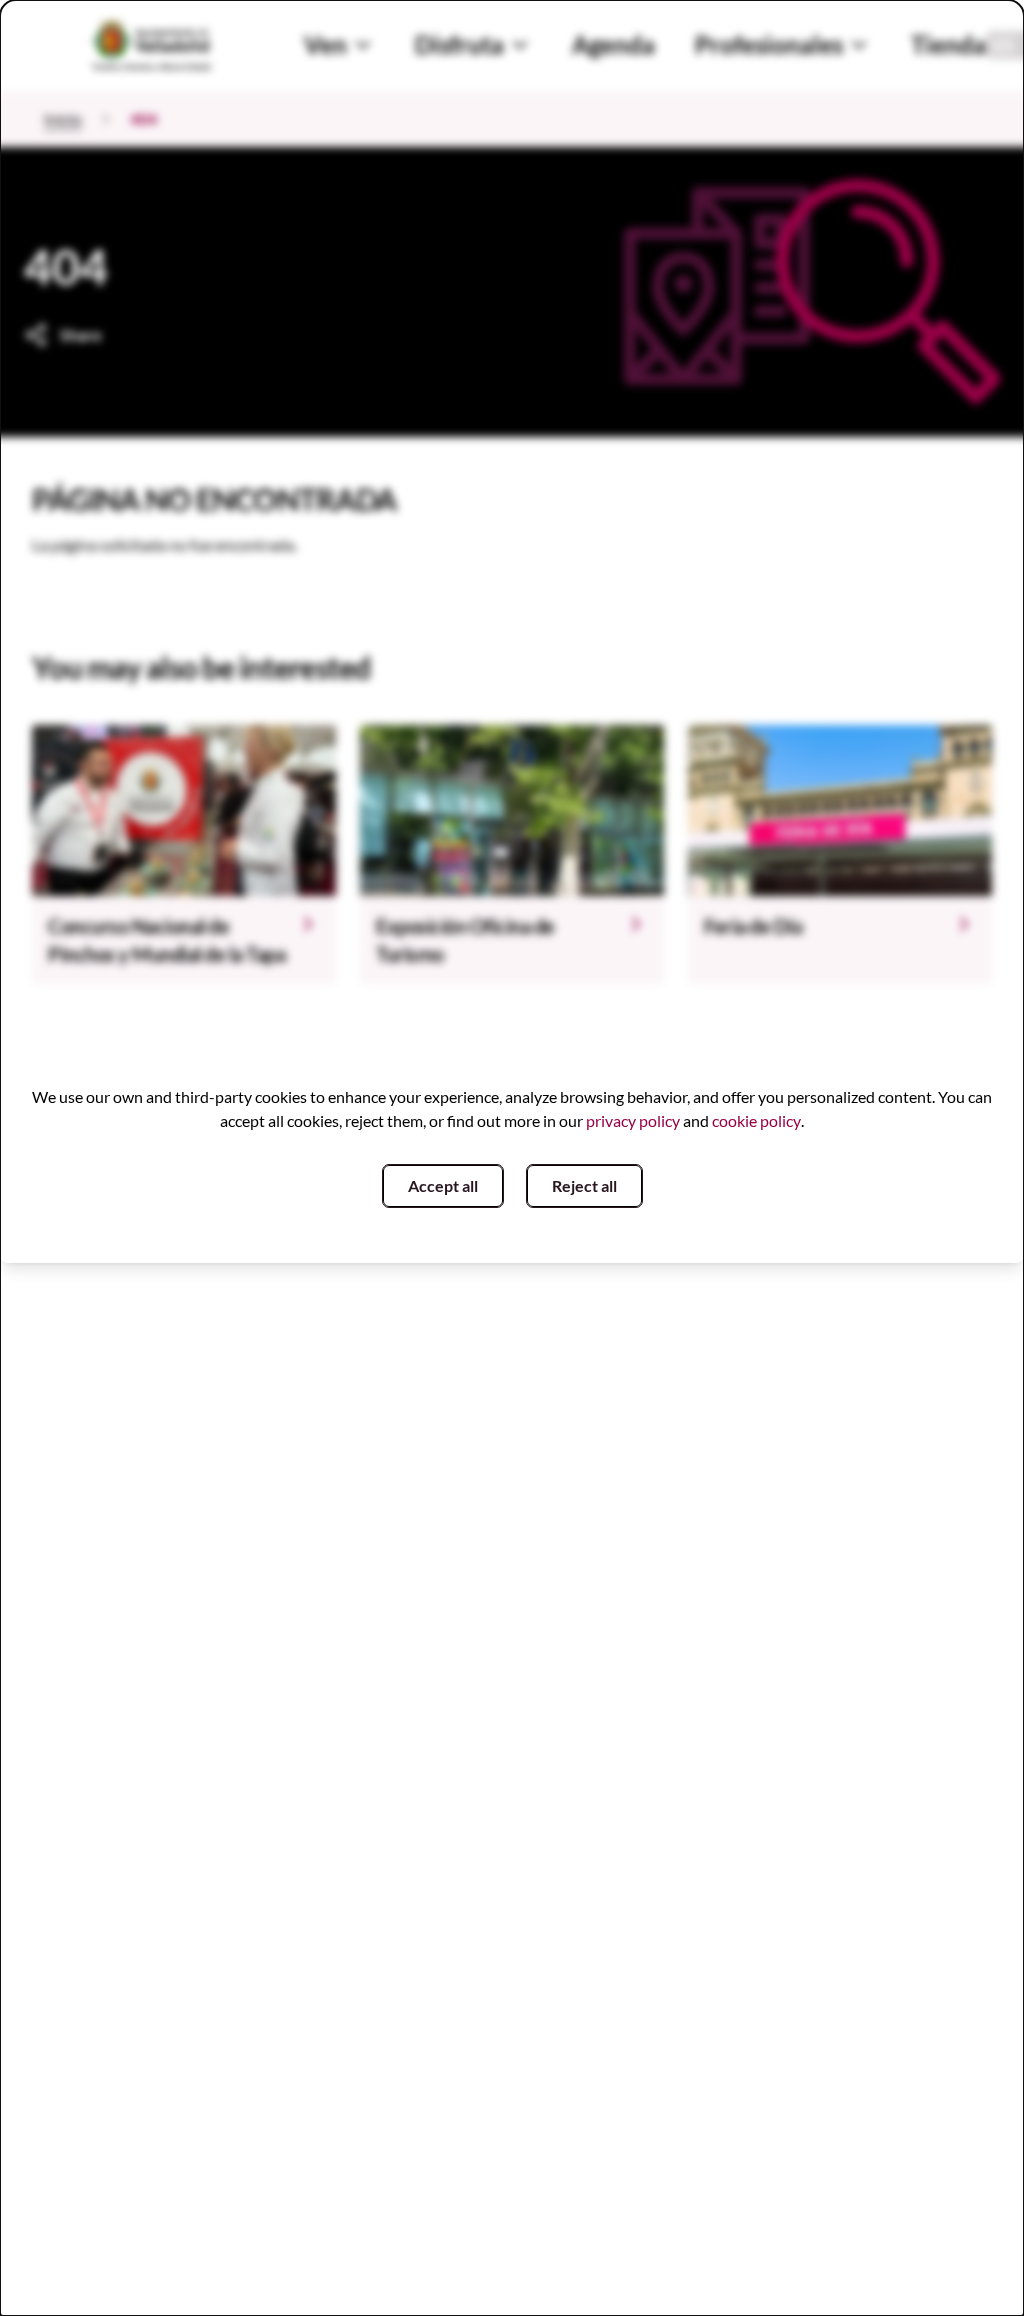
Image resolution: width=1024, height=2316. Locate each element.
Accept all (443, 1185)
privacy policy (633, 1120)
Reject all (584, 1185)
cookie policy (756, 1120)
